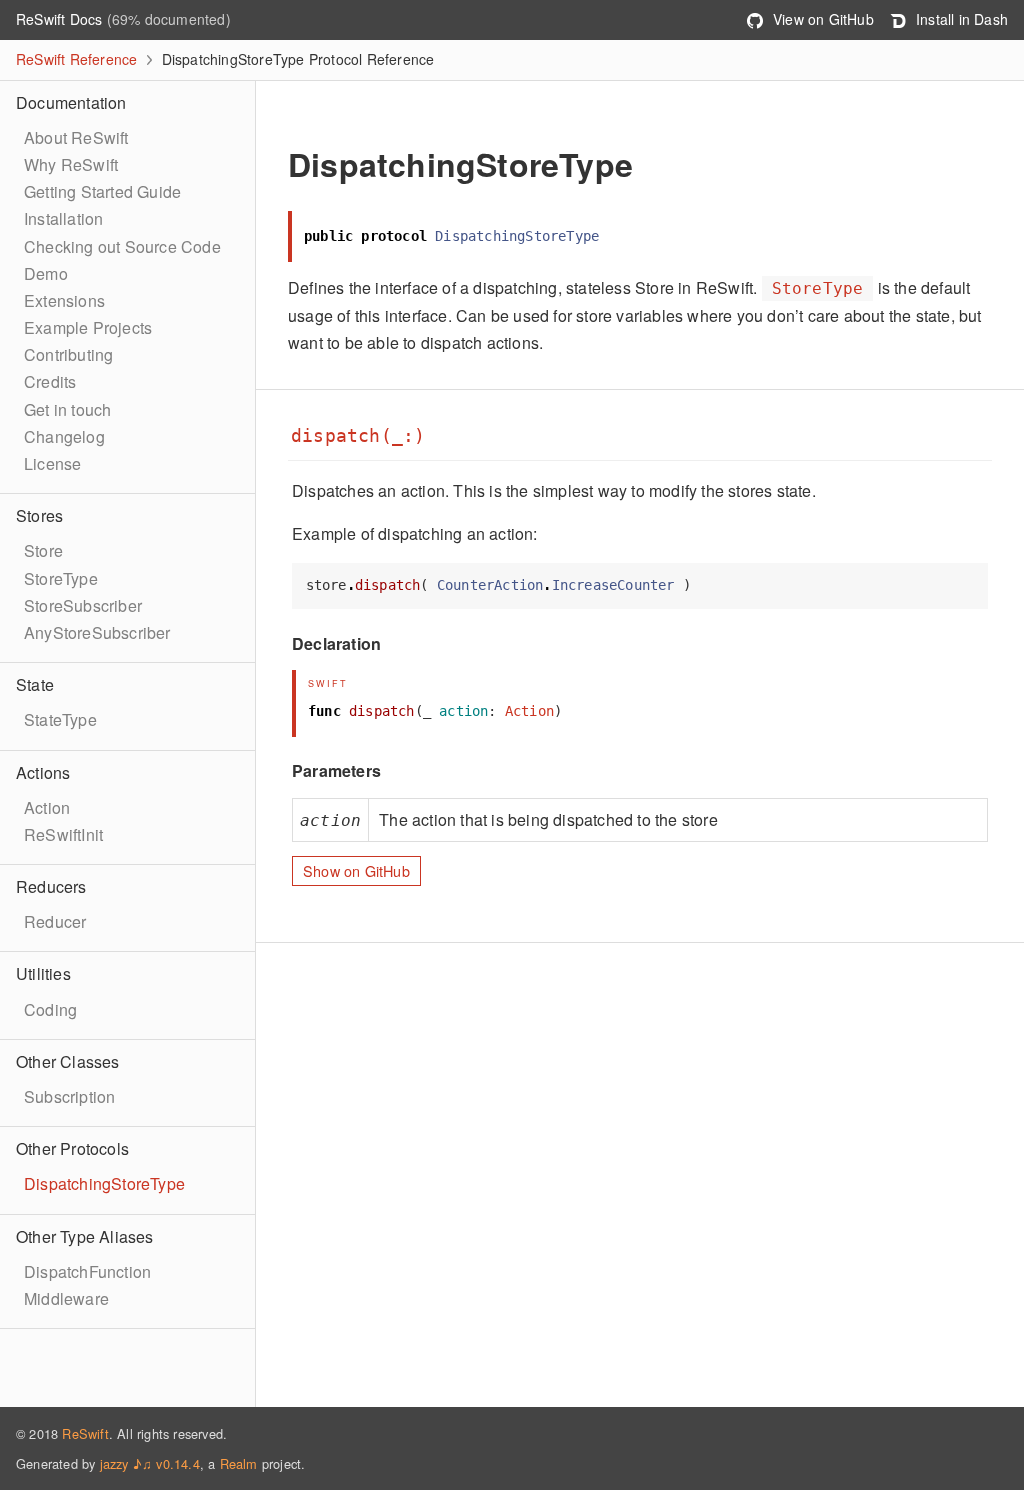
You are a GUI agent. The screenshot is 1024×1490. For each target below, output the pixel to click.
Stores (39, 515)
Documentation (71, 102)
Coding (50, 1009)
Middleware (66, 1298)
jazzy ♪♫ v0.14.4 (150, 1463)
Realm (239, 1463)
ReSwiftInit (63, 834)
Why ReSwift (71, 164)
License (52, 463)
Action (47, 807)
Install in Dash (960, 19)
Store (43, 550)
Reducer (55, 921)
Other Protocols (72, 1148)
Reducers (51, 886)
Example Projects (88, 327)
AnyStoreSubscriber (97, 632)
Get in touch (67, 409)
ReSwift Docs (61, 19)
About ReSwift (76, 137)
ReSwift (85, 1433)
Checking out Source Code (122, 246)
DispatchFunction (87, 1271)
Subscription (69, 1096)
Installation (63, 218)
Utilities (43, 973)
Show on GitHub (356, 870)
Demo (46, 273)
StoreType (61, 578)
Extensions (64, 300)
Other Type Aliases (85, 1236)
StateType (60, 719)
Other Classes (68, 1061)
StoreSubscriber (83, 605)
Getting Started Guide (102, 191)
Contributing (68, 354)
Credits (50, 381)
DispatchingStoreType (104, 1183)
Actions (43, 772)
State (35, 684)
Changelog (64, 436)
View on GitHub (821, 19)
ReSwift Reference (76, 59)
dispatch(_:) (358, 436)
